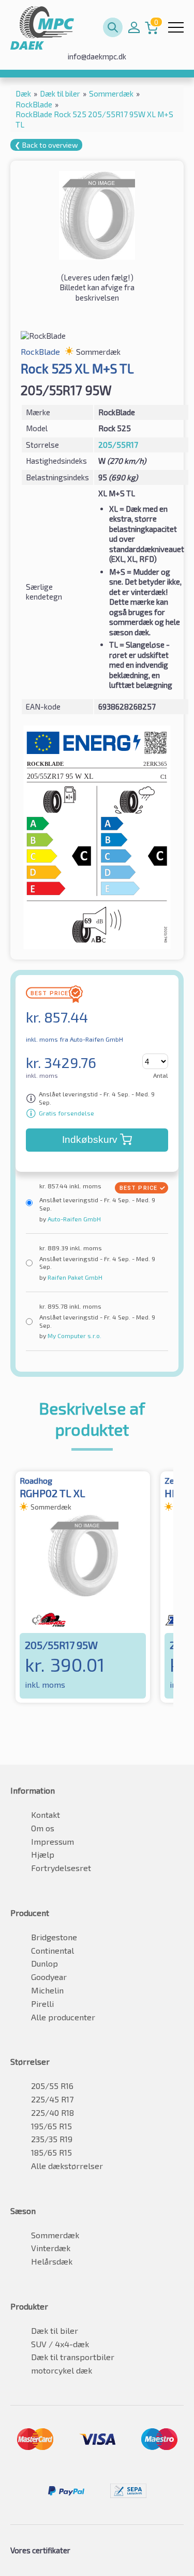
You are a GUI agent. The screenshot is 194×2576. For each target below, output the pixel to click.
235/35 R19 (52, 2139)
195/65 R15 (51, 2126)
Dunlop (44, 1963)
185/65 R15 (51, 2152)
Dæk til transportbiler (73, 2357)
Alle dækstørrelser (67, 2166)
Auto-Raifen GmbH (73, 1219)
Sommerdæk (55, 2235)
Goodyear (49, 1977)
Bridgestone (54, 1937)
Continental (53, 1950)
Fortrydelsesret (61, 1868)
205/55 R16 (52, 2086)
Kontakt (46, 1815)
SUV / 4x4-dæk (60, 2344)
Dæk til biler (55, 2330)
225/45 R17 (52, 2099)
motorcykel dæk (62, 2370)
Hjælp (43, 1854)
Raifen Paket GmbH (74, 1277)
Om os (43, 1828)
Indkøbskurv (90, 1140)
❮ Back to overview (46, 145)
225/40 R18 (53, 2112)
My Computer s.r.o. (74, 1336)
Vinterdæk (51, 2248)
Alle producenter (63, 2017)
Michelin (47, 1990)
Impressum (53, 1841)
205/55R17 (118, 445)
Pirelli (42, 2004)
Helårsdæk (52, 2261)
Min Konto (134, 27)
